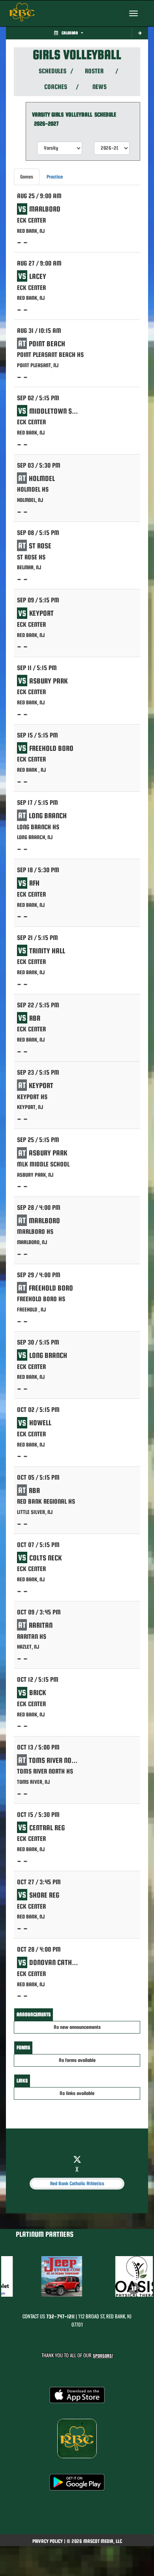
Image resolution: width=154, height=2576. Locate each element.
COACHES (56, 87)
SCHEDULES (52, 71)
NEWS (100, 87)
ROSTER (94, 71)
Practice (55, 177)
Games (27, 177)
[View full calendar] (140, 33)
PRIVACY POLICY (48, 2541)
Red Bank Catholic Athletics (77, 2183)
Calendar (70, 33)
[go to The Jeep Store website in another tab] (58, 2276)
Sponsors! (103, 2356)
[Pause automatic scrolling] (134, 2288)
